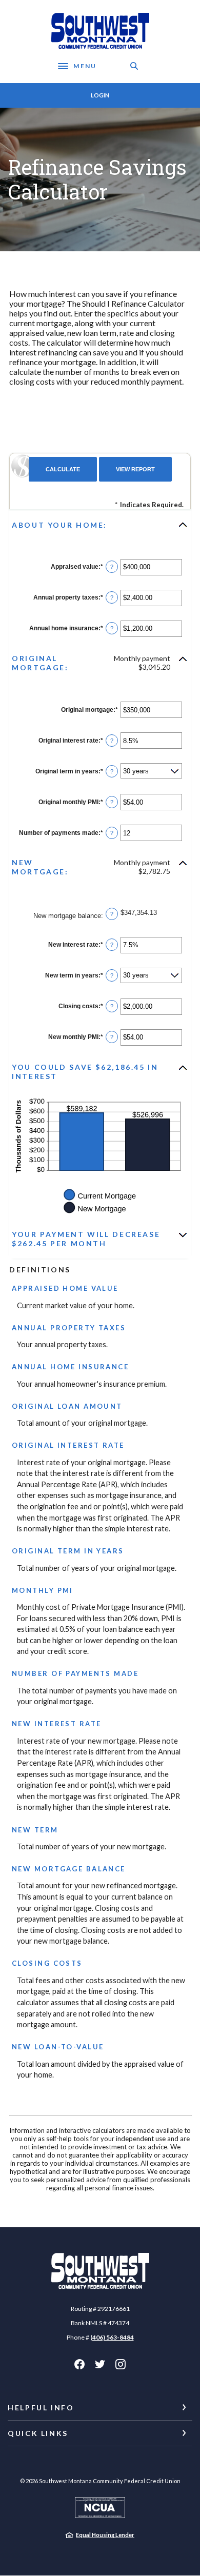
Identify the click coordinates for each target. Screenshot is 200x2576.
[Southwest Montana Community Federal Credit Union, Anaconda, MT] (100, 31)
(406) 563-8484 (112, 2337)
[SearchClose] (134, 66)
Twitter (100, 2364)
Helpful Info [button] (41, 2408)
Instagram (121, 2364)
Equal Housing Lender (105, 2535)
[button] (100, 525)
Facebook (79, 2364)
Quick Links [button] (38, 2433)
